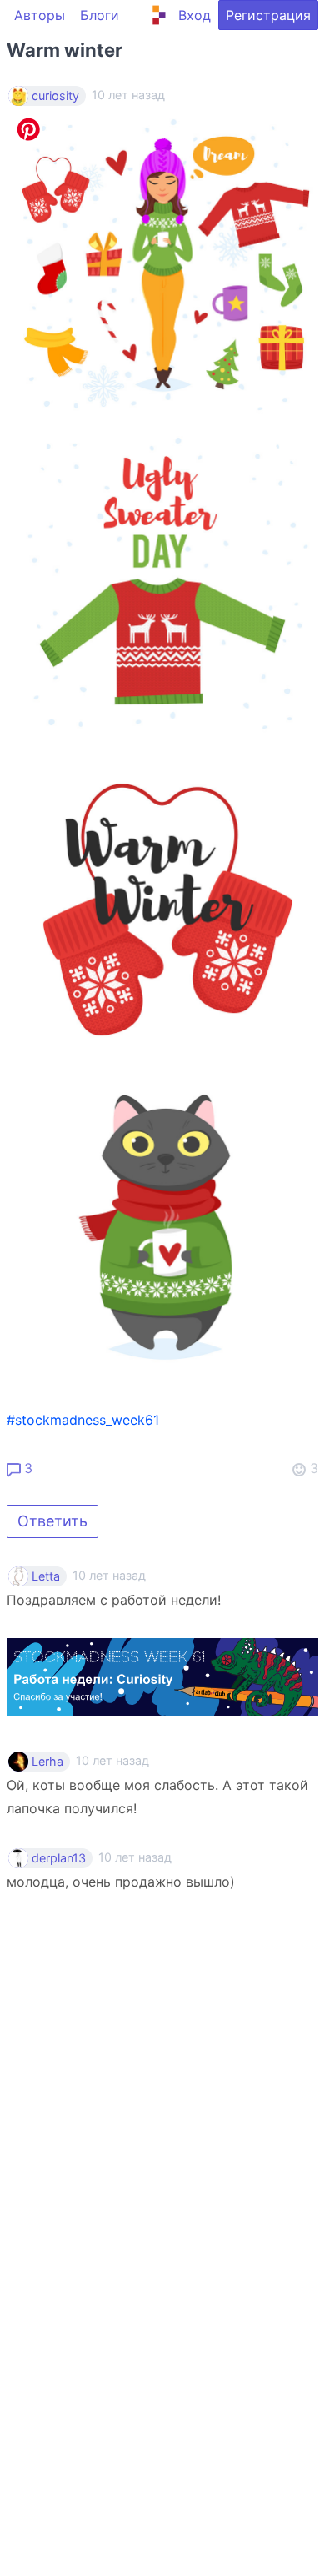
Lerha (47, 1762)
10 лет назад (109, 1575)
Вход (195, 15)
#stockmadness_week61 (83, 1420)
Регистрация (268, 15)
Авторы (40, 15)
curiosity (55, 96)
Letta (46, 1576)
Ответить (52, 1521)
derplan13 (59, 1858)
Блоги (100, 15)
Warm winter (65, 50)
